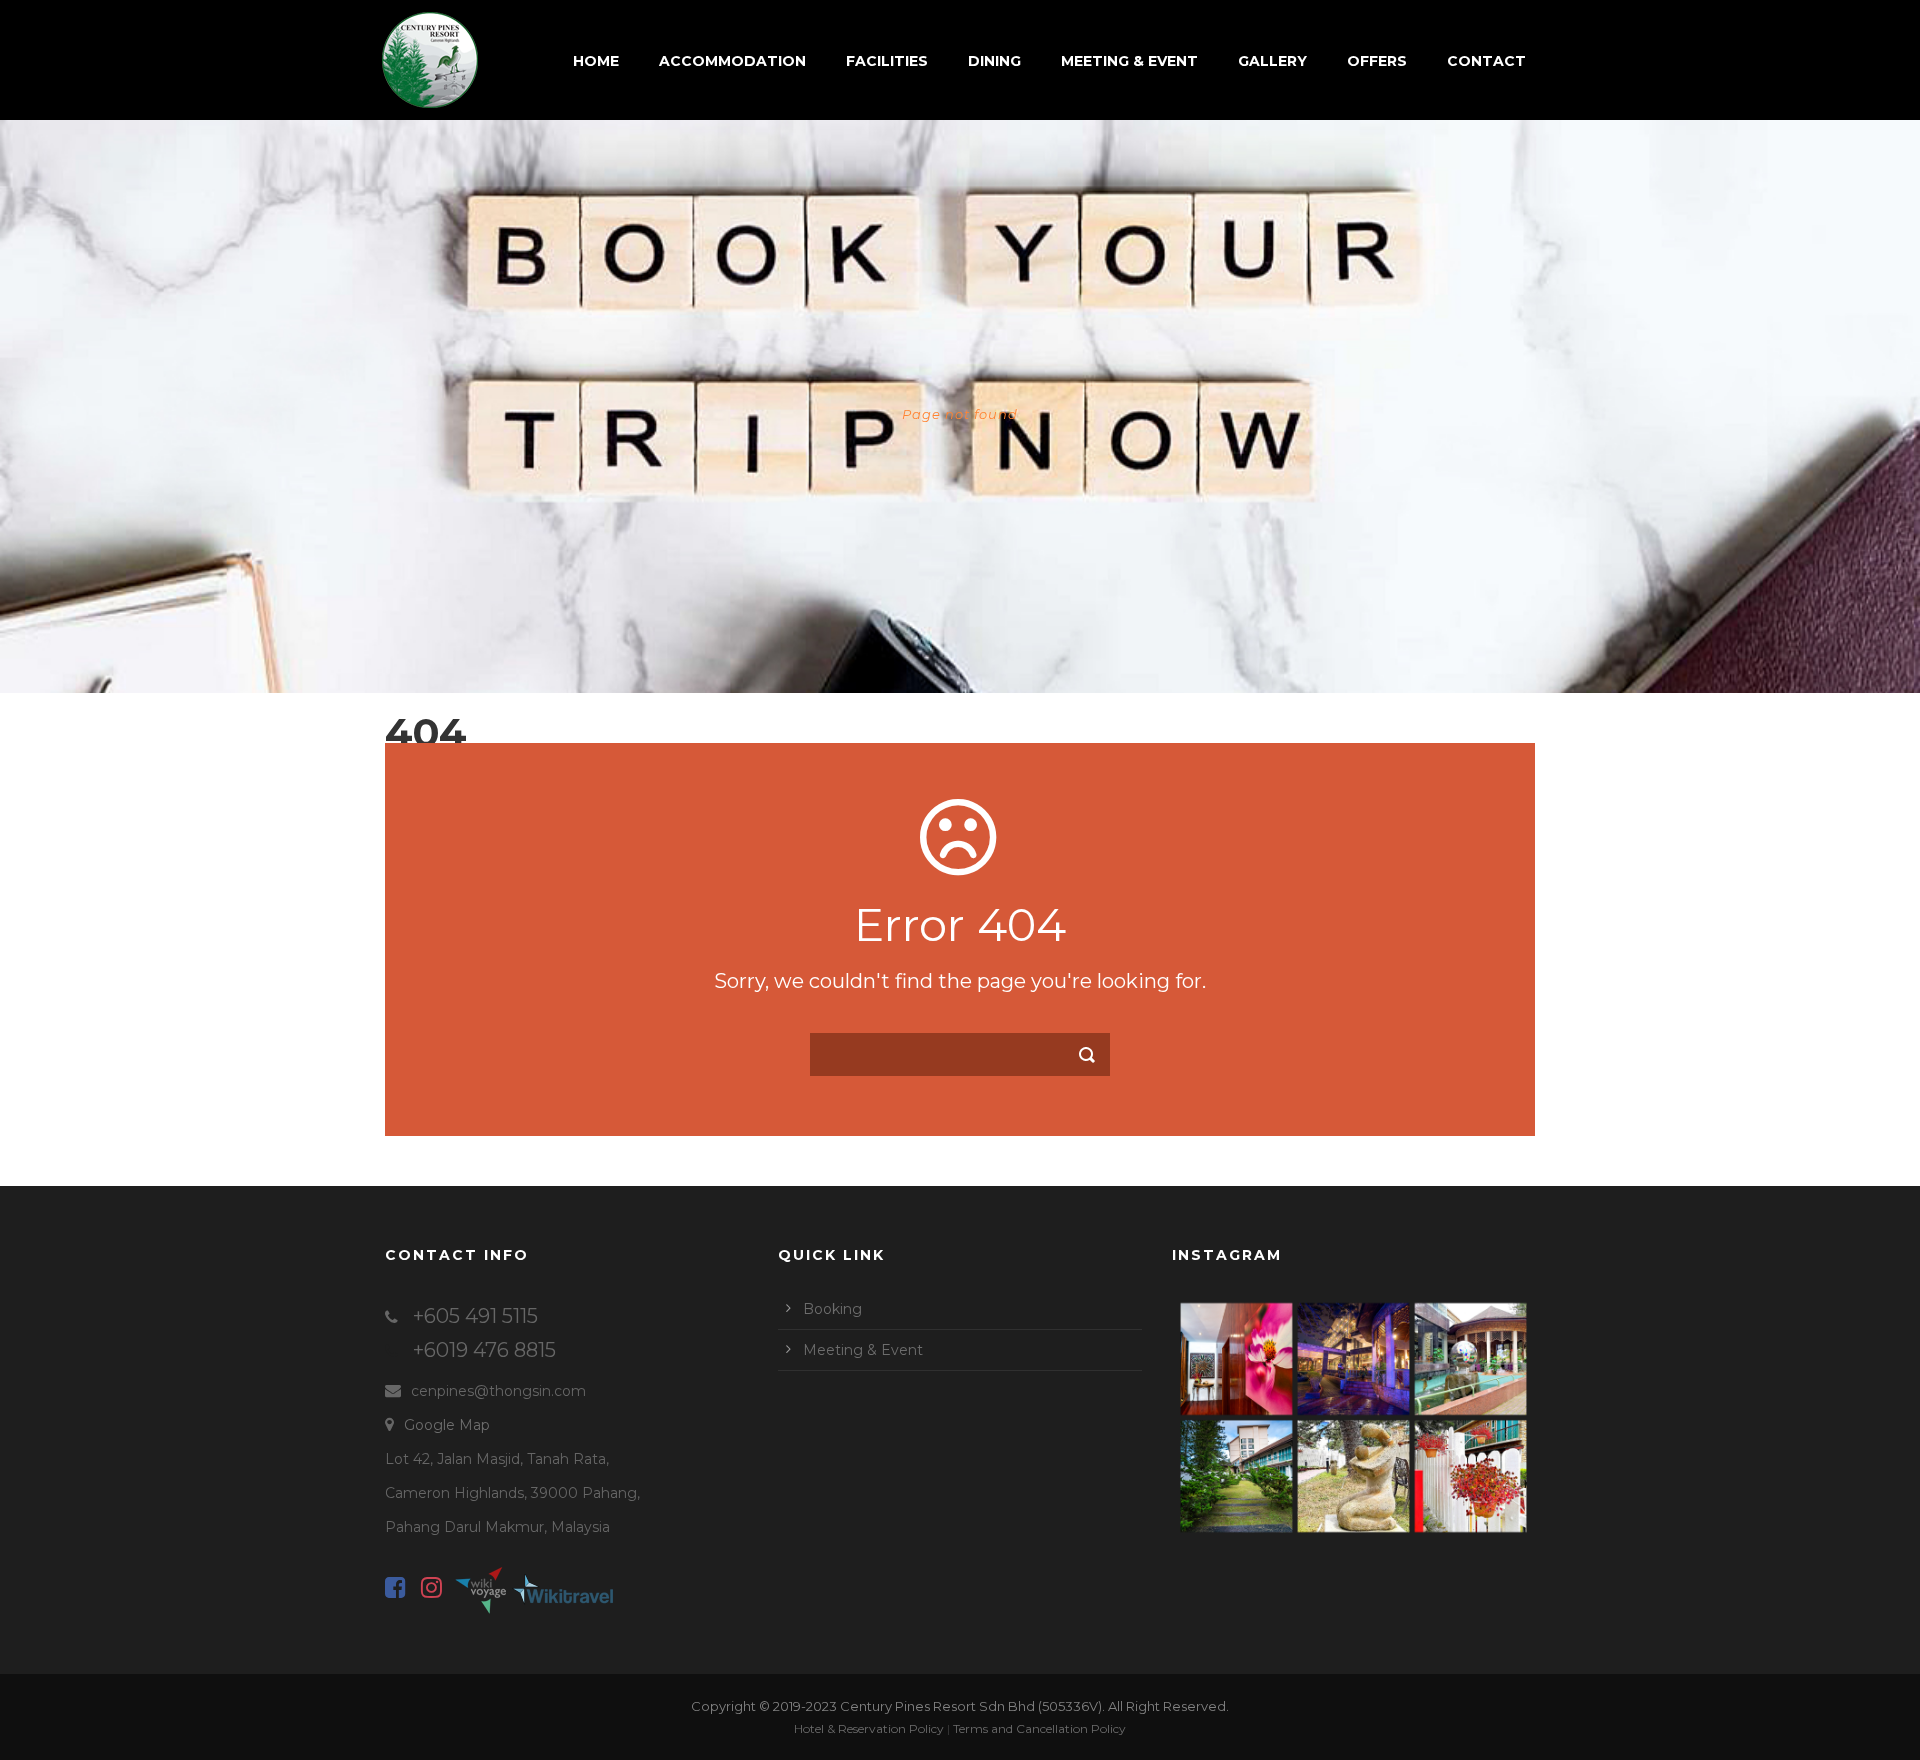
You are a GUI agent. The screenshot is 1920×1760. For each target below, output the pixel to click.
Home (596, 61)
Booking (832, 1309)
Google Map (447, 1425)
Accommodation (732, 61)
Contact (1486, 61)
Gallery (1272, 61)
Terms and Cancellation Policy (1039, 1728)
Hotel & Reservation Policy (869, 1728)
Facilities (887, 61)
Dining (994, 61)
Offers (1377, 61)
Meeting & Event (1129, 61)
